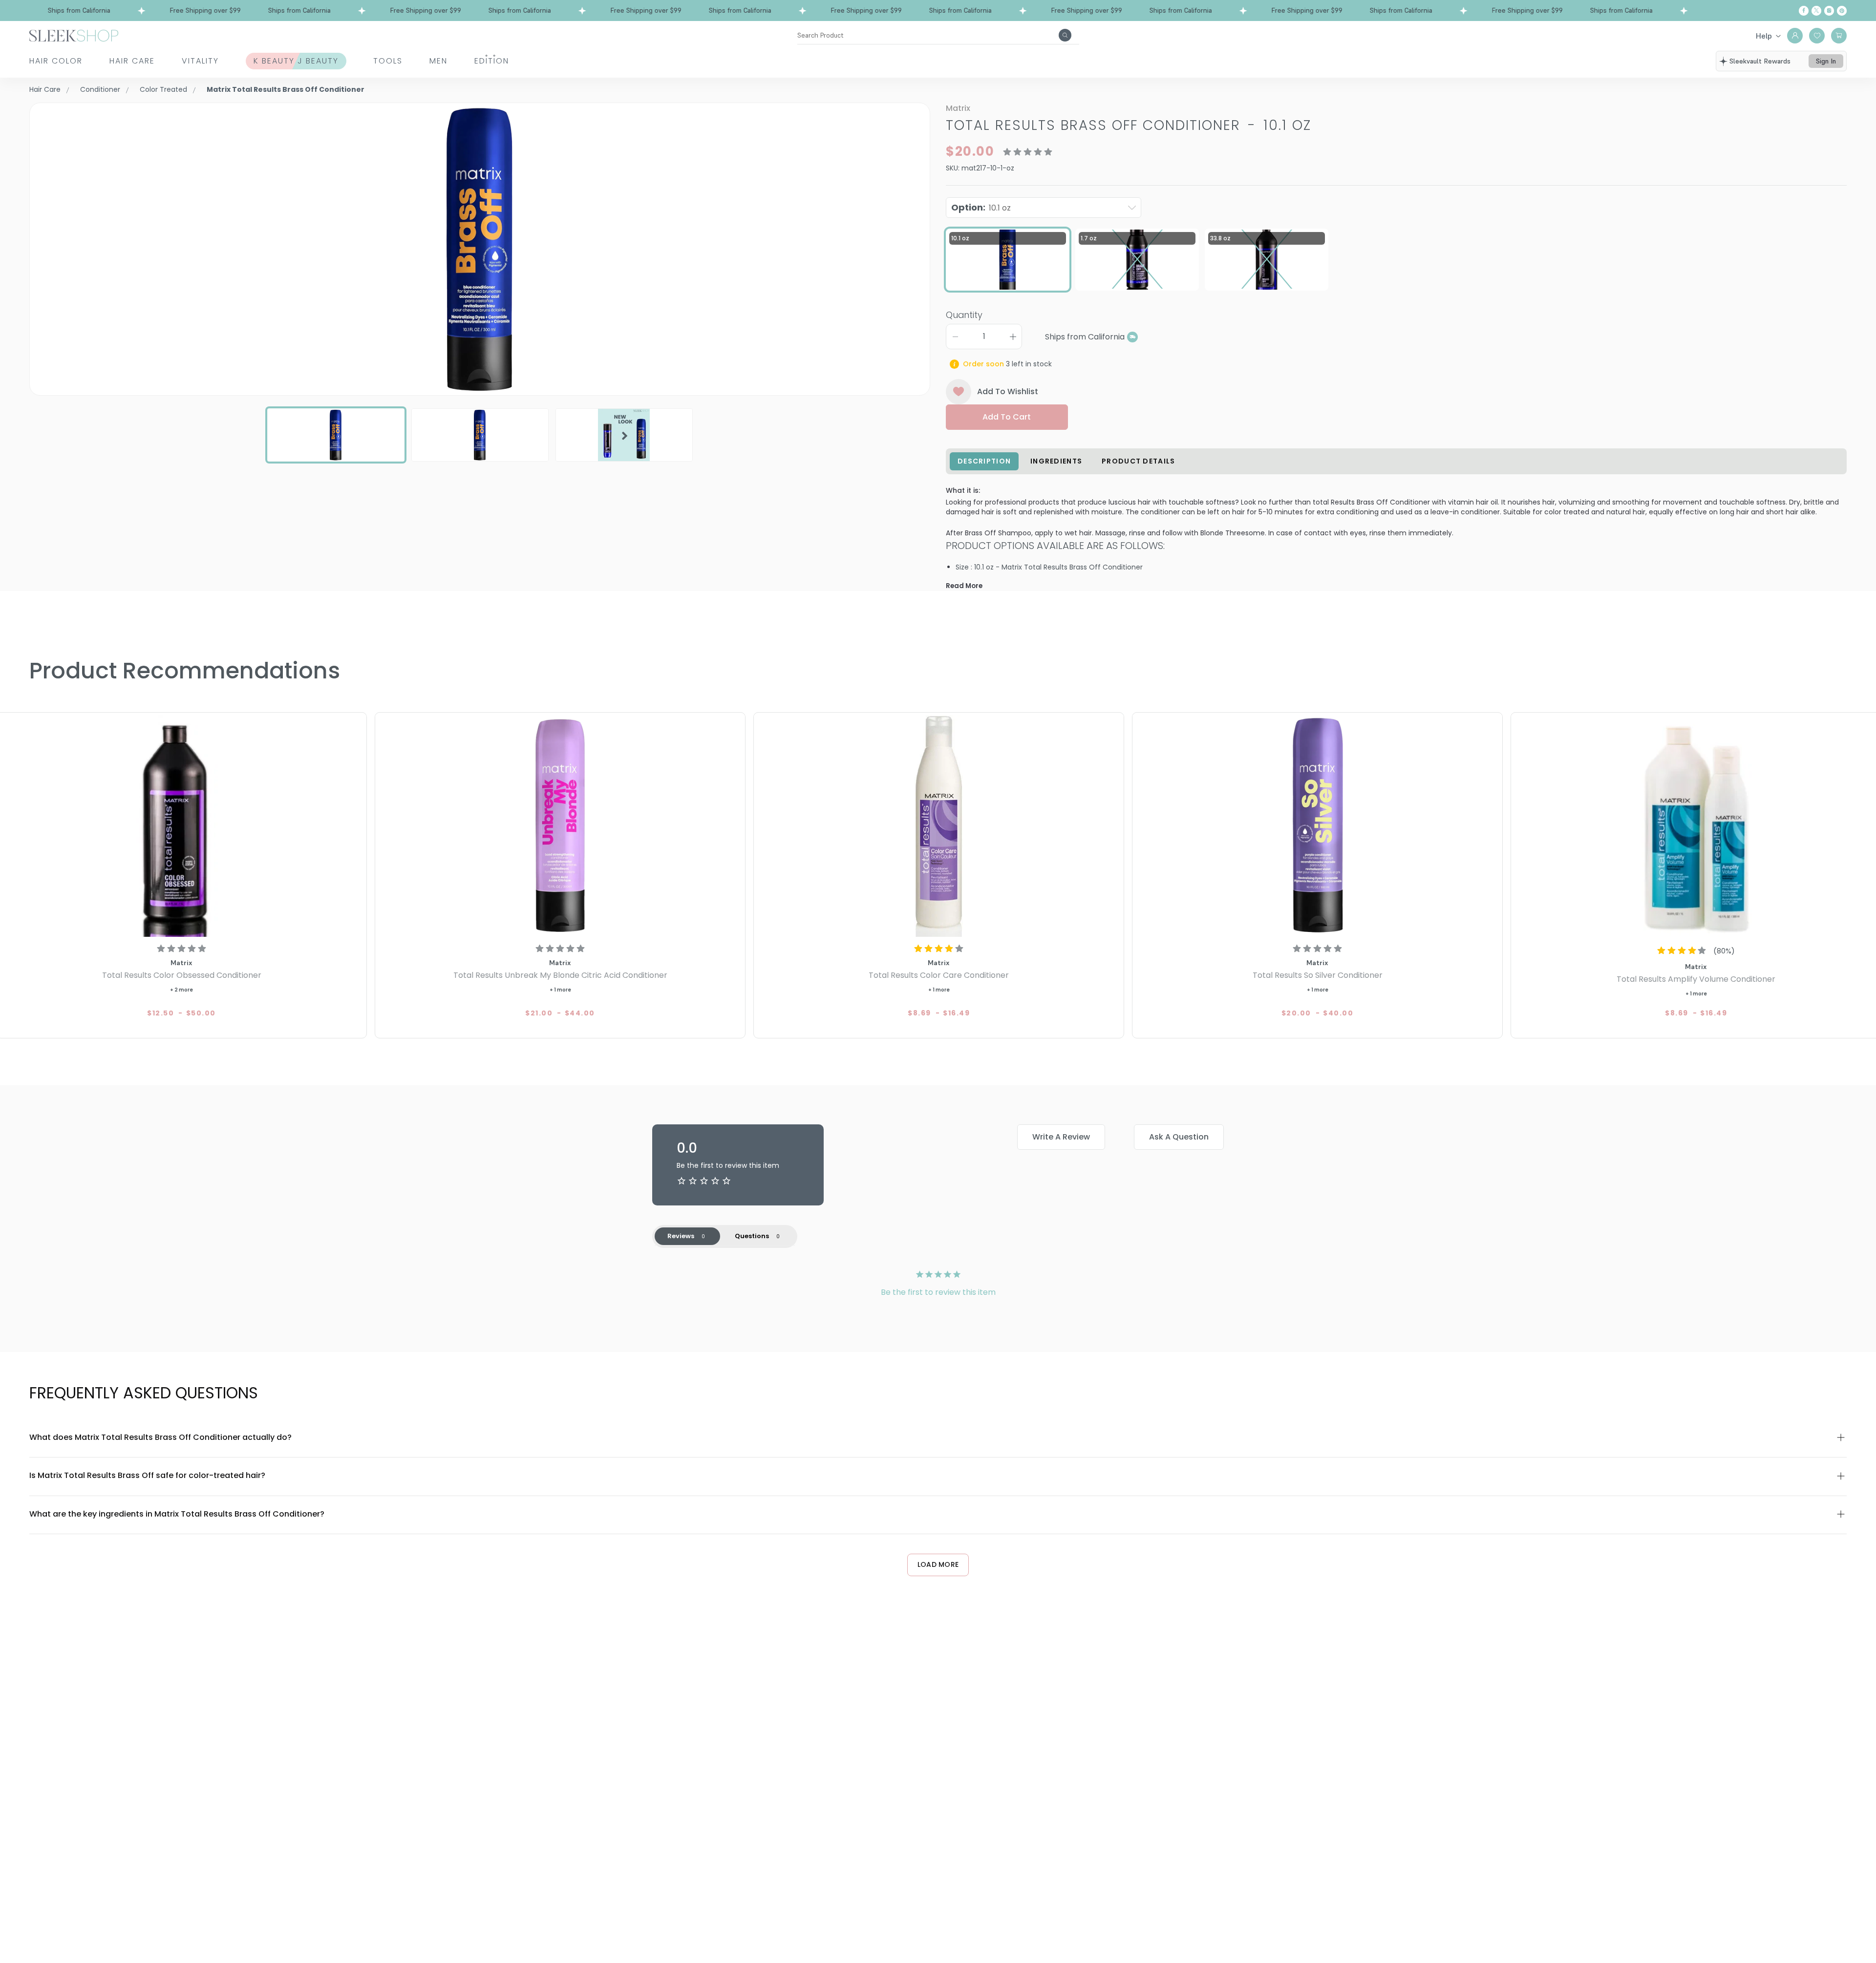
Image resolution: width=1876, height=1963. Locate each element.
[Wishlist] (1817, 36)
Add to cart (1007, 417)
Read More (964, 586)
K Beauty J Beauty (296, 61)
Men (438, 61)
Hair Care (132, 61)
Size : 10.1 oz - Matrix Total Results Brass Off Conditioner (1049, 567)
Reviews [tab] (681, 1236)
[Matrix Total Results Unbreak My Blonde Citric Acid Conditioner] (560, 826)
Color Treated (163, 89)
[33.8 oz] (1267, 260)
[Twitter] (1816, 11)
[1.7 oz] (1137, 260)
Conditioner (100, 89)
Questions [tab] (752, 1236)
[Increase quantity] (1013, 337)
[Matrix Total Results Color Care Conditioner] (939, 826)
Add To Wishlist (1008, 391)
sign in (1826, 61)
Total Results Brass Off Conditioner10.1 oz (1129, 125)
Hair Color (56, 61)
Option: (981, 207)
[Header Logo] (74, 35)
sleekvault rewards (1760, 61)
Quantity (964, 315)
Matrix (958, 108)
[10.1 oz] (1008, 260)
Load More (938, 1564)
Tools (388, 61)
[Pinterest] (1842, 11)
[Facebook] (1804, 11)
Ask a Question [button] (1179, 1137)
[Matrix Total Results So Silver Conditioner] (1317, 826)
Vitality (200, 61)
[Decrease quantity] (955, 337)
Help (1764, 36)
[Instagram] (1829, 11)
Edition (492, 61)
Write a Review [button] (1061, 1137)
